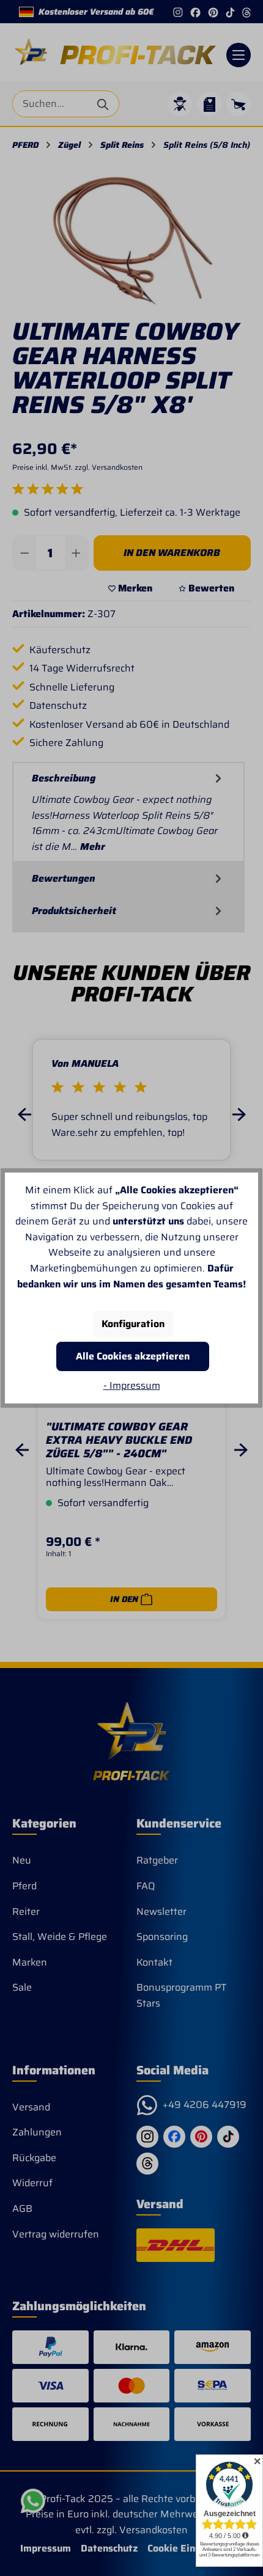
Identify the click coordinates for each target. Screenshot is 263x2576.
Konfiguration (133, 1324)
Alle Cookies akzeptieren (133, 1356)
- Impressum (132, 1385)
